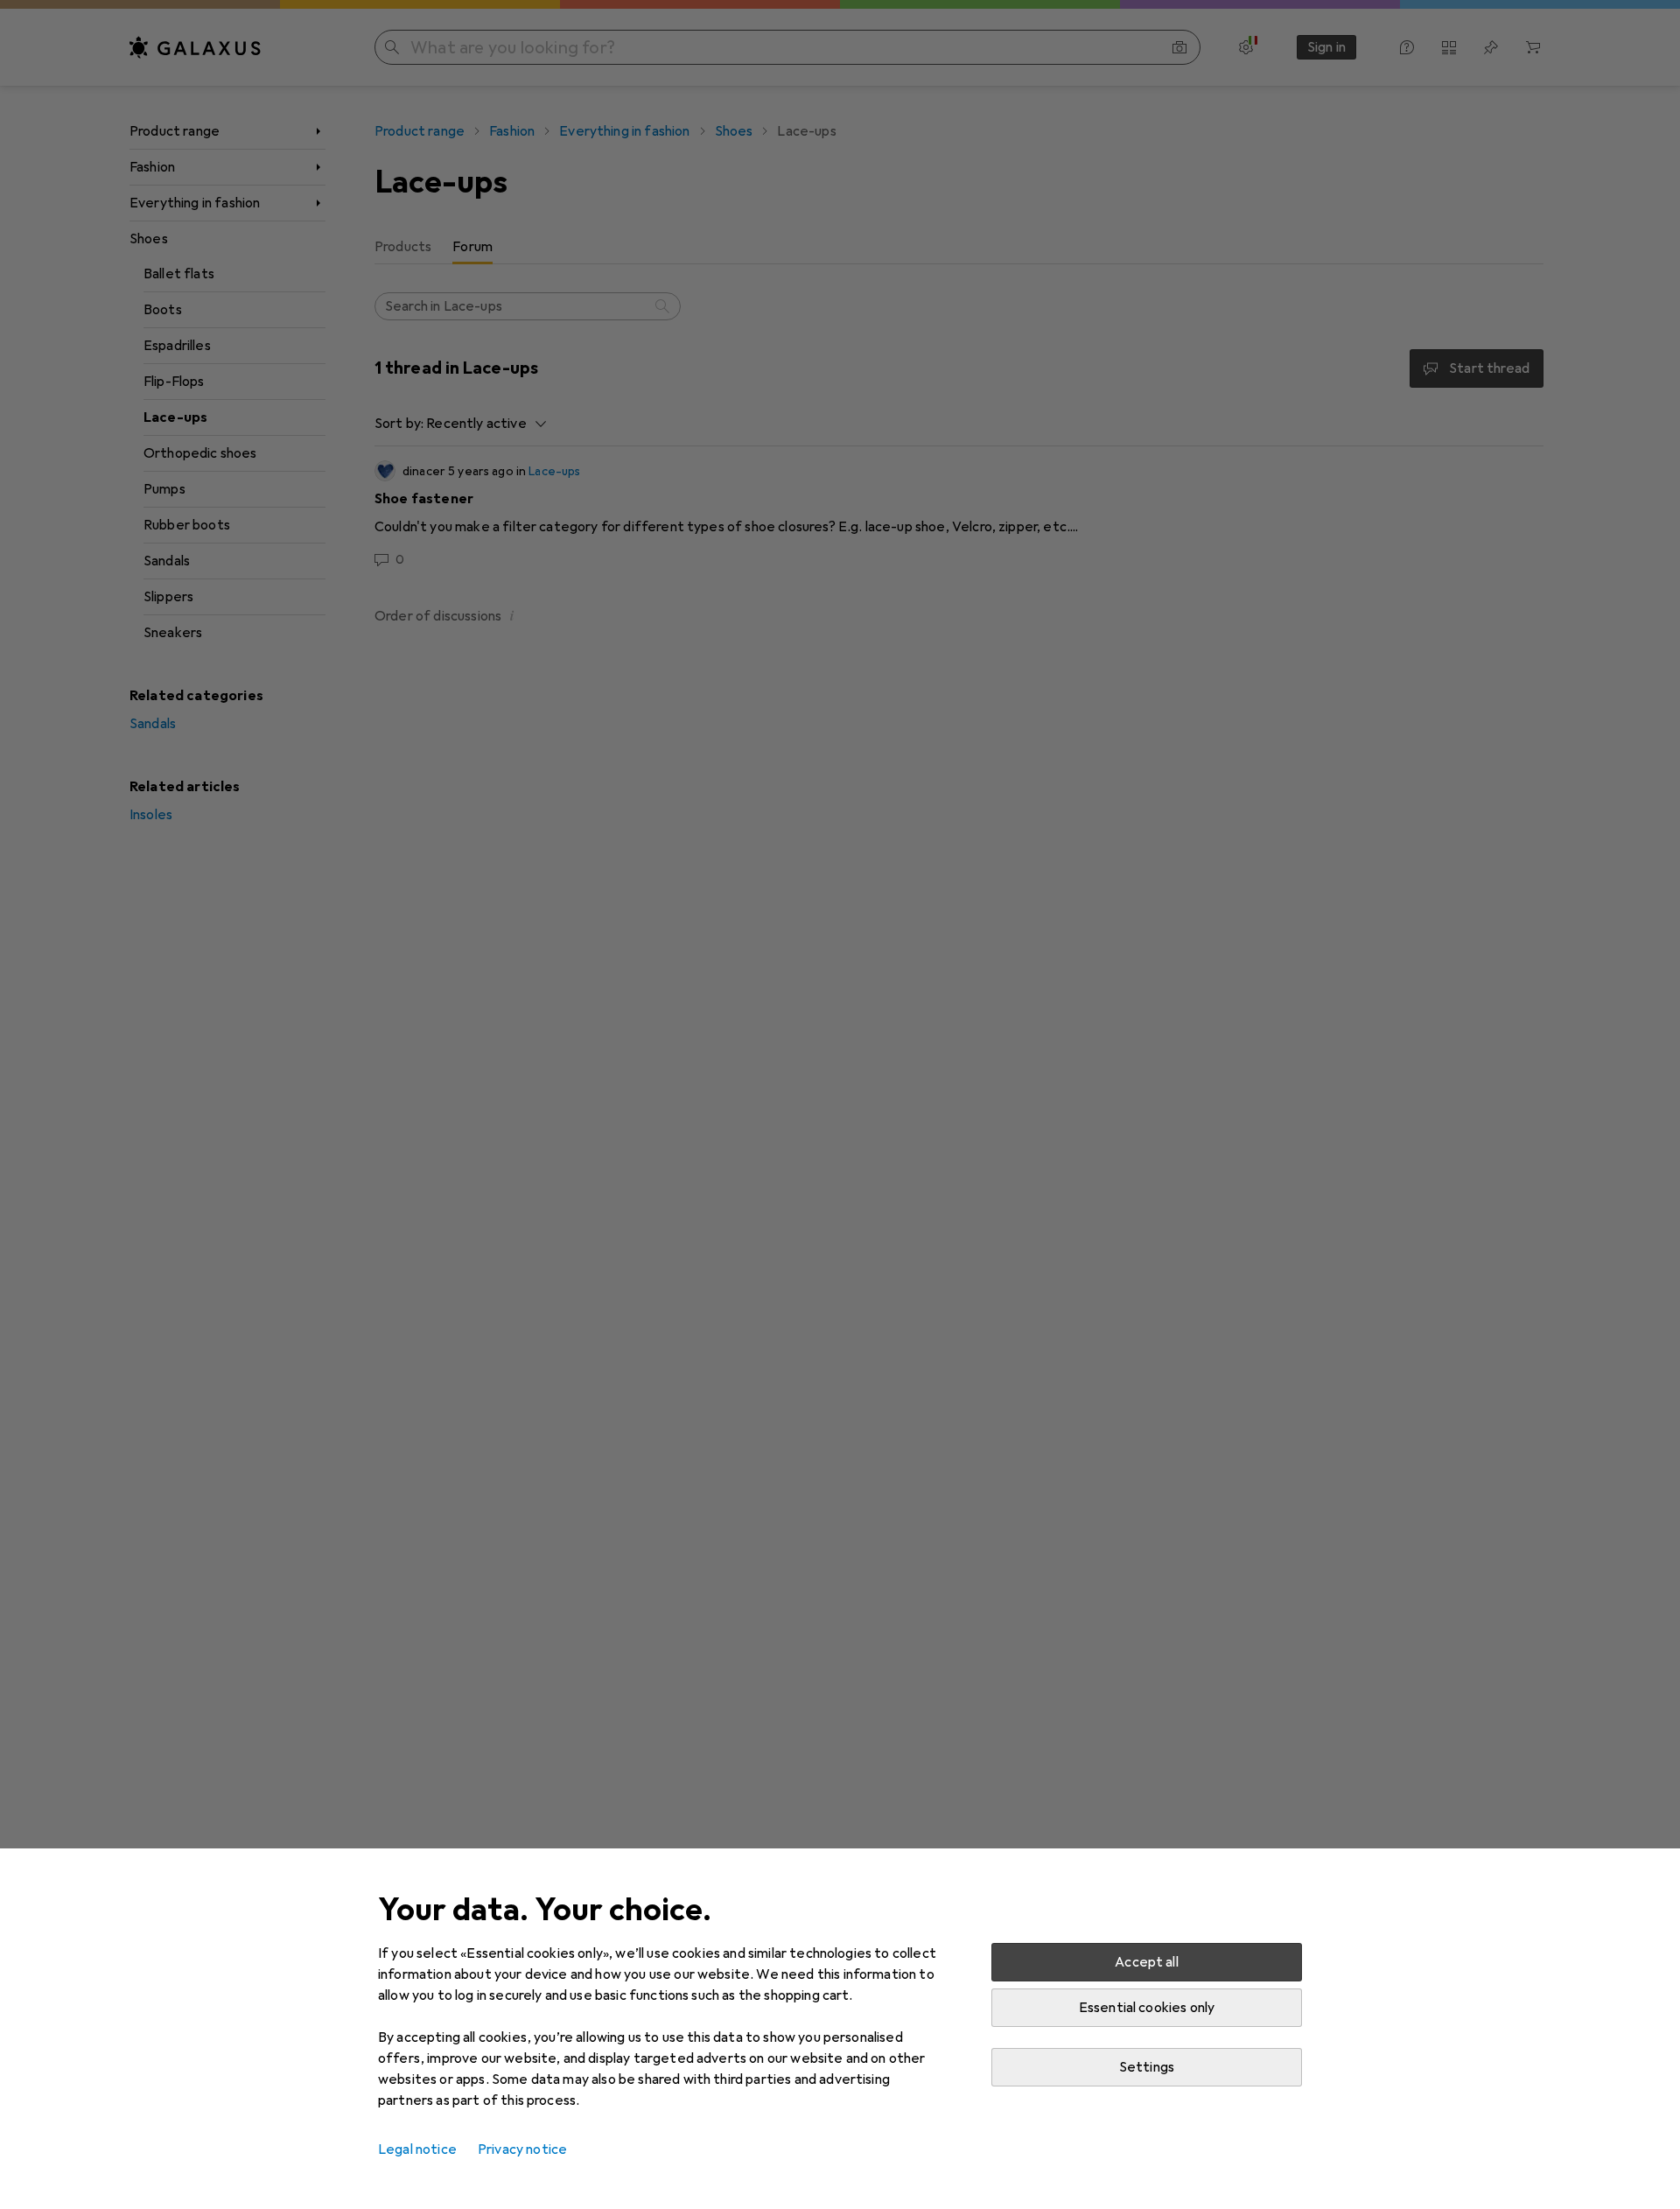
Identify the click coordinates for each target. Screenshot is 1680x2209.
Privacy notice (522, 2149)
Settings (1147, 2067)
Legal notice (417, 2149)
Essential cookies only (1147, 2008)
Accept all (1147, 1962)
